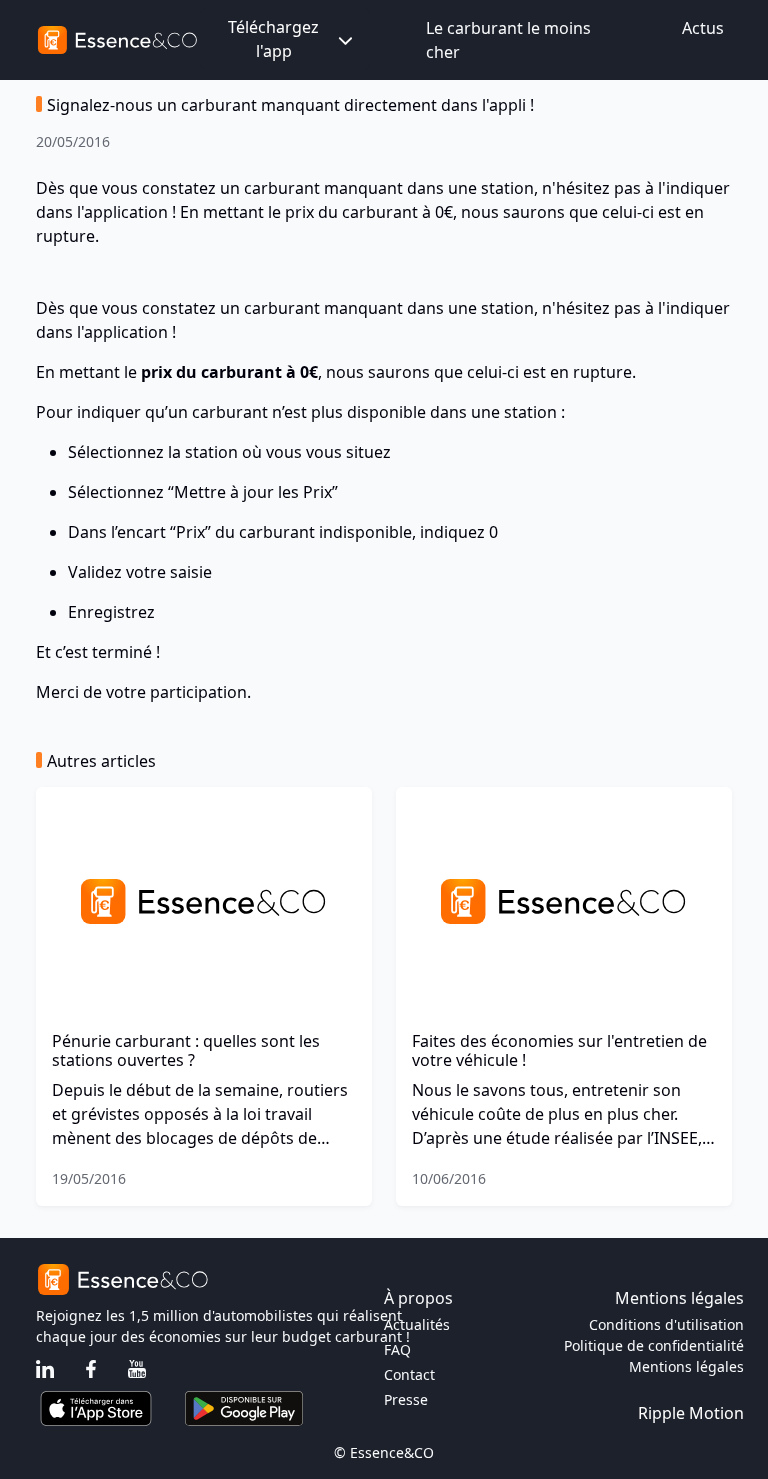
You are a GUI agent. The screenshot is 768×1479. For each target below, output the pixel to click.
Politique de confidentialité (654, 1345)
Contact (409, 1374)
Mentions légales (686, 1366)
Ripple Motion (691, 1413)
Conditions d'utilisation (666, 1324)
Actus (703, 28)
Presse (406, 1399)
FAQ (397, 1349)
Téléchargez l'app (273, 39)
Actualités (417, 1324)
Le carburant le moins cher (508, 40)
